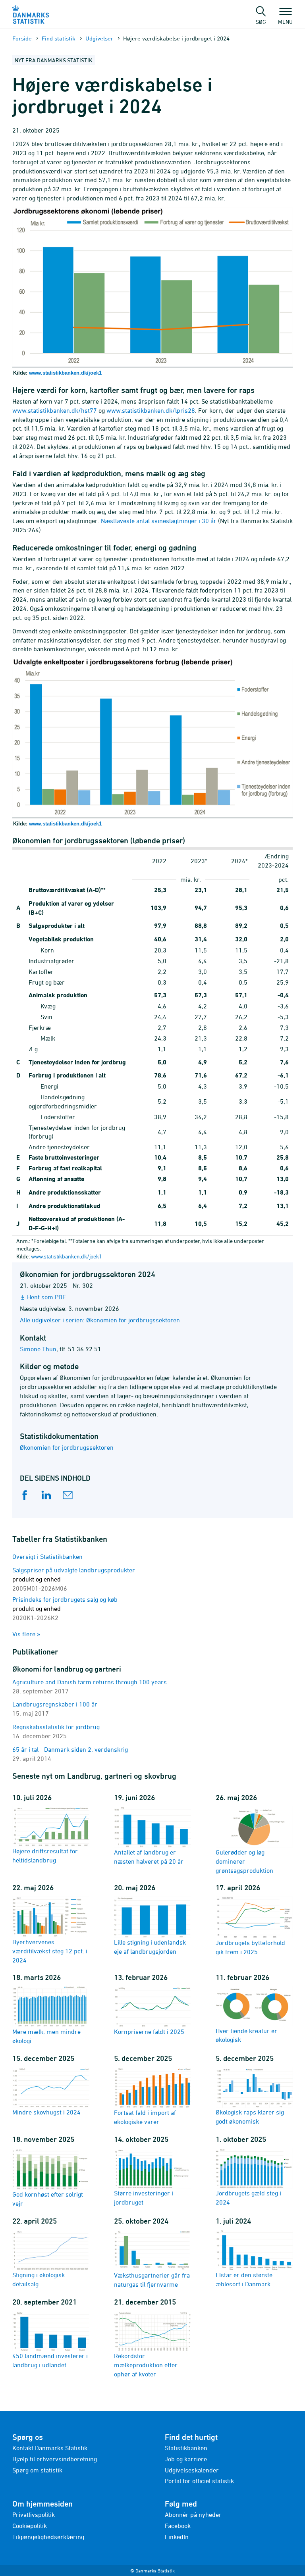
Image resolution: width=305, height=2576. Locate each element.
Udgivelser (99, 38)
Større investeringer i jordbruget (144, 2198)
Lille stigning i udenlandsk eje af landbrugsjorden (150, 1947)
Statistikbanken (186, 2448)
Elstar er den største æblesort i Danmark (244, 2279)
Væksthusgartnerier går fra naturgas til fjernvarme (152, 2280)
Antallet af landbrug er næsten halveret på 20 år (149, 1856)
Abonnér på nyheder (193, 2514)
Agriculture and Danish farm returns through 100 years (90, 1682)
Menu (285, 21)
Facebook (178, 2526)
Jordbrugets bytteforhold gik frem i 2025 (250, 1947)
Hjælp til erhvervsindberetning (55, 2459)
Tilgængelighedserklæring (48, 2537)
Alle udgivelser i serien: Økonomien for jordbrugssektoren (100, 1320)
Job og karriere (186, 2459)
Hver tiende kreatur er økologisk (246, 2035)
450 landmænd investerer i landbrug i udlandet (50, 2360)
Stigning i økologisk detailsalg (39, 2279)
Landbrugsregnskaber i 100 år (55, 1704)
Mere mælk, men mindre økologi (46, 2036)
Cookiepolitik (30, 2526)
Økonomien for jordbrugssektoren (67, 1447)
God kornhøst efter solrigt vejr (48, 2199)
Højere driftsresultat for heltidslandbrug (45, 1856)
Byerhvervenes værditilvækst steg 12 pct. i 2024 (50, 1951)
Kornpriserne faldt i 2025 (149, 2032)
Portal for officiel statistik (199, 2481)
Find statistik (59, 38)
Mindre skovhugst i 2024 (46, 2112)
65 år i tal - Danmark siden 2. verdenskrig (70, 1749)
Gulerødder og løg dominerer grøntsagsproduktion (244, 1861)
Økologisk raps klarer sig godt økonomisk (250, 2117)
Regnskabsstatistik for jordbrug (56, 1727)
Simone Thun (38, 1349)
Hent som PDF (46, 1297)
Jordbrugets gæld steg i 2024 (248, 2198)
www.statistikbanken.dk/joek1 (65, 373)
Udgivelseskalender (192, 2470)
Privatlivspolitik (34, 2514)
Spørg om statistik (37, 2470)
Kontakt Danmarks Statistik (50, 2448)
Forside (22, 38)
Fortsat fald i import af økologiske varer (145, 2117)
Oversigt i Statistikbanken (47, 1556)
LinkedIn (177, 2537)
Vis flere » (26, 1634)
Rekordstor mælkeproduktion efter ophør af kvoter (146, 2365)
